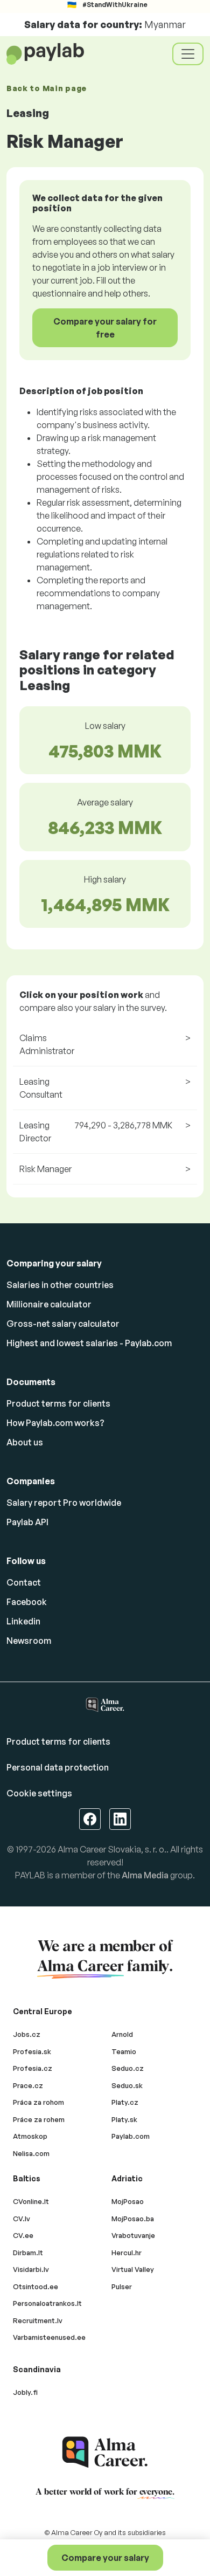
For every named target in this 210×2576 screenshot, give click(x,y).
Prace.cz (28, 2085)
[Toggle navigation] (188, 54)
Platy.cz (125, 2102)
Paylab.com (131, 2136)
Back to (47, 88)
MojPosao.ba (133, 2219)
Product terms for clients (58, 1403)
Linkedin (23, 1621)
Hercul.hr (127, 2253)
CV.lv (22, 2219)
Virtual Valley (133, 2269)
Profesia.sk (32, 2051)
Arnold (122, 2034)
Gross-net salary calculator (63, 1324)
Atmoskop (30, 2136)
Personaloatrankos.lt (47, 2303)
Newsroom (29, 1641)
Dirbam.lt (28, 2253)
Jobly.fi (25, 2392)
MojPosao (128, 2201)
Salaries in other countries (60, 1285)
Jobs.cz (27, 2034)
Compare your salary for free (105, 328)
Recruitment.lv (38, 2320)
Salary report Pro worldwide (64, 1503)
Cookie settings (39, 1793)
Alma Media (145, 1875)
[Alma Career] (105, 2452)
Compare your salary (105, 2558)
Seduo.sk (127, 2085)
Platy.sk (124, 2119)
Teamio (124, 2051)
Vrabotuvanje (133, 2235)
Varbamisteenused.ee (49, 2337)
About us (25, 1442)
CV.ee (23, 2235)
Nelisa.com (31, 2153)
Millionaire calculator (49, 1304)
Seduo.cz (128, 2068)
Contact (24, 1582)
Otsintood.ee (36, 2286)
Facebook (27, 1602)
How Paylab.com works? (55, 1423)
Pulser (122, 2286)
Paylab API (27, 1522)
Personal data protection (58, 1767)
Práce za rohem (39, 2119)
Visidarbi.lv (31, 2269)
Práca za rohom (38, 2102)
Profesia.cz (33, 2068)
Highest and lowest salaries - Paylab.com (89, 1343)
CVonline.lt (31, 2201)
